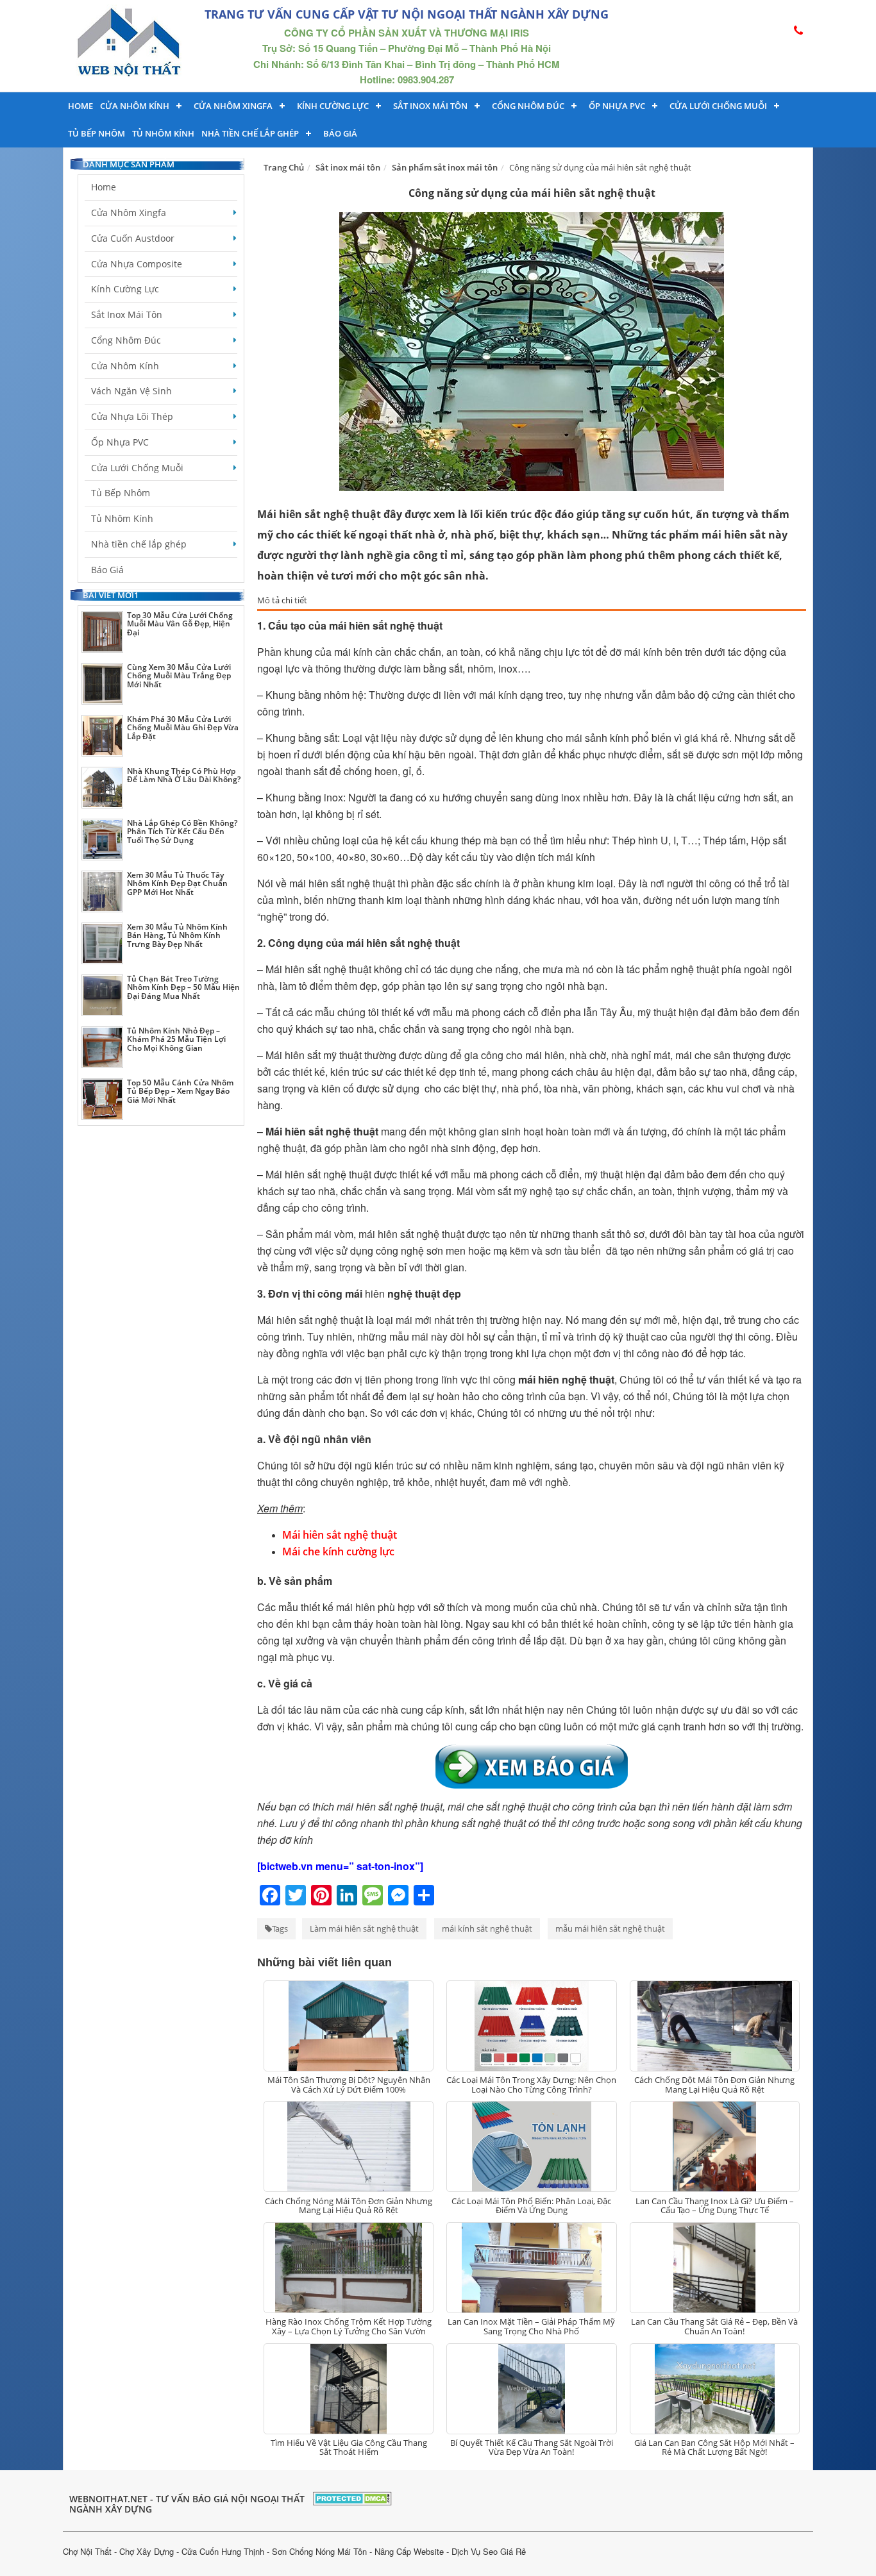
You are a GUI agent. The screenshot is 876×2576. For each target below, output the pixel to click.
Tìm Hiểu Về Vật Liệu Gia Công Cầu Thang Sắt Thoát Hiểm (349, 2447)
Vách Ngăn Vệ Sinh (131, 391)
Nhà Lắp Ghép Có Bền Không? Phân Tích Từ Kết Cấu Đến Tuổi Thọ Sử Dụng (182, 831)
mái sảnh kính (597, 738)
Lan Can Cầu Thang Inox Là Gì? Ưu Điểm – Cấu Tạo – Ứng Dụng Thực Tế (715, 2205)
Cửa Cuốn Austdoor (133, 238)
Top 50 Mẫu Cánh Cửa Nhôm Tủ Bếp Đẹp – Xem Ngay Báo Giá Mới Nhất (180, 1091)
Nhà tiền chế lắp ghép (250, 133)
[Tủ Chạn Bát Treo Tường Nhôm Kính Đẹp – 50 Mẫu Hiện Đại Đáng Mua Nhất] (102, 995)
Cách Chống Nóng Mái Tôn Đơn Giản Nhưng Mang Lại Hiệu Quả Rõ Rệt (349, 2205)
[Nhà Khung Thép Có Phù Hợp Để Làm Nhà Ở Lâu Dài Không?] (102, 788)
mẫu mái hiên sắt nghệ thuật (610, 1928)
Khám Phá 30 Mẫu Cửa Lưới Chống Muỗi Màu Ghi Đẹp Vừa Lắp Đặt (183, 727)
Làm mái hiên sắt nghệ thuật (364, 1928)
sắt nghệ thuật (339, 969)
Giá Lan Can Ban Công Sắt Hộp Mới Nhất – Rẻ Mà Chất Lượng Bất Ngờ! (714, 2447)
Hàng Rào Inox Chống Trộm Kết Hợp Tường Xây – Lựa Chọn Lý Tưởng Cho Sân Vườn (349, 2326)
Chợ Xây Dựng (147, 2551)
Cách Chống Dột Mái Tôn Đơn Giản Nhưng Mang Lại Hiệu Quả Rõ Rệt (714, 2084)
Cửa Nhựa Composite (137, 264)
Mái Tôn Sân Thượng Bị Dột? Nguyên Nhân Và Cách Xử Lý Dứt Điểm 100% (349, 2084)
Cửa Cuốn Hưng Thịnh (223, 2551)
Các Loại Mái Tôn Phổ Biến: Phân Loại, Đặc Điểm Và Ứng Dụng (531, 2205)
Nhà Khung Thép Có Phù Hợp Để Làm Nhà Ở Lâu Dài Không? (184, 775)
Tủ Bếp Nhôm (97, 133)
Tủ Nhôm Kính (163, 133)
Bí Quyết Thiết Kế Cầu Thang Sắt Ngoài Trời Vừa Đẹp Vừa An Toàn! (532, 2447)
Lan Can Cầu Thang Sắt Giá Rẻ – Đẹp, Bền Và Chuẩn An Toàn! (714, 2326)
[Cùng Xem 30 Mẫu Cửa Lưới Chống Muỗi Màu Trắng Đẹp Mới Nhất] (102, 684)
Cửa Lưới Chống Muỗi (718, 106)
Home (80, 106)
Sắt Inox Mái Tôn (430, 106)
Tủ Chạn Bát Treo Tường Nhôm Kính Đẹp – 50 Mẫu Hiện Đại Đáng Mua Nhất (183, 987)
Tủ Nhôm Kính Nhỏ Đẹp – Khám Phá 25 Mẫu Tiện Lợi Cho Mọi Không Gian (176, 1039)
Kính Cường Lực (125, 289)
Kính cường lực (333, 106)
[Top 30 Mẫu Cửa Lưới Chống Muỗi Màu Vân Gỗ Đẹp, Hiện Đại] (102, 632)
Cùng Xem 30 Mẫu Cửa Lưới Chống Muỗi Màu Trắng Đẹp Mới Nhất (179, 675)
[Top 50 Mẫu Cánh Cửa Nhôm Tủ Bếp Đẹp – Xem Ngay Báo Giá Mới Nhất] (102, 1099)
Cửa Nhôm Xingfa (233, 106)
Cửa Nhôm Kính (135, 106)
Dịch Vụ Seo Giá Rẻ (489, 2551)
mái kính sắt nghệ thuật (487, 1928)
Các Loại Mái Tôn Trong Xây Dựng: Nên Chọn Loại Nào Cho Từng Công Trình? (531, 2084)
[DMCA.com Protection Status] (352, 2497)
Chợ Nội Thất (87, 2551)
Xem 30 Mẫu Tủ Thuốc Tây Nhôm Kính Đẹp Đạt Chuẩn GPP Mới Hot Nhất (177, 883)
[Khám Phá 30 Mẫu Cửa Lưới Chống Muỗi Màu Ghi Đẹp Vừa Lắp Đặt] (102, 736)
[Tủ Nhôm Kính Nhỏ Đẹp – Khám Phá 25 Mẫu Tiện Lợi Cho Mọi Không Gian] (102, 1047)
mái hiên (356, 1607)
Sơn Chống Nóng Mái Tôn (319, 2551)
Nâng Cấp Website (409, 2551)
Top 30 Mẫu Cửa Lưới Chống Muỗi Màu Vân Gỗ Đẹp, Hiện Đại (180, 623)
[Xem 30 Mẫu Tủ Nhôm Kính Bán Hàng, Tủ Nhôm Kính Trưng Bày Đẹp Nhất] (102, 943)
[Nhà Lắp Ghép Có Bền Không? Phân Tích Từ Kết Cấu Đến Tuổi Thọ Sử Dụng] (102, 840)
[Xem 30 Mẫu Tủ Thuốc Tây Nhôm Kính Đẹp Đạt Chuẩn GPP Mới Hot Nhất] (102, 891)
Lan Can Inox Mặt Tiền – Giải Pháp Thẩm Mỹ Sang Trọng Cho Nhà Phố (531, 2326)
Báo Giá (340, 133)
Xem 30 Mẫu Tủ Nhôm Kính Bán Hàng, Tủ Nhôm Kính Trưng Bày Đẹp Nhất (177, 935)
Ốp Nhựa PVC (120, 442)
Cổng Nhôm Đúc (528, 106)
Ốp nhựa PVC (617, 106)
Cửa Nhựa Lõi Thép (132, 416)
